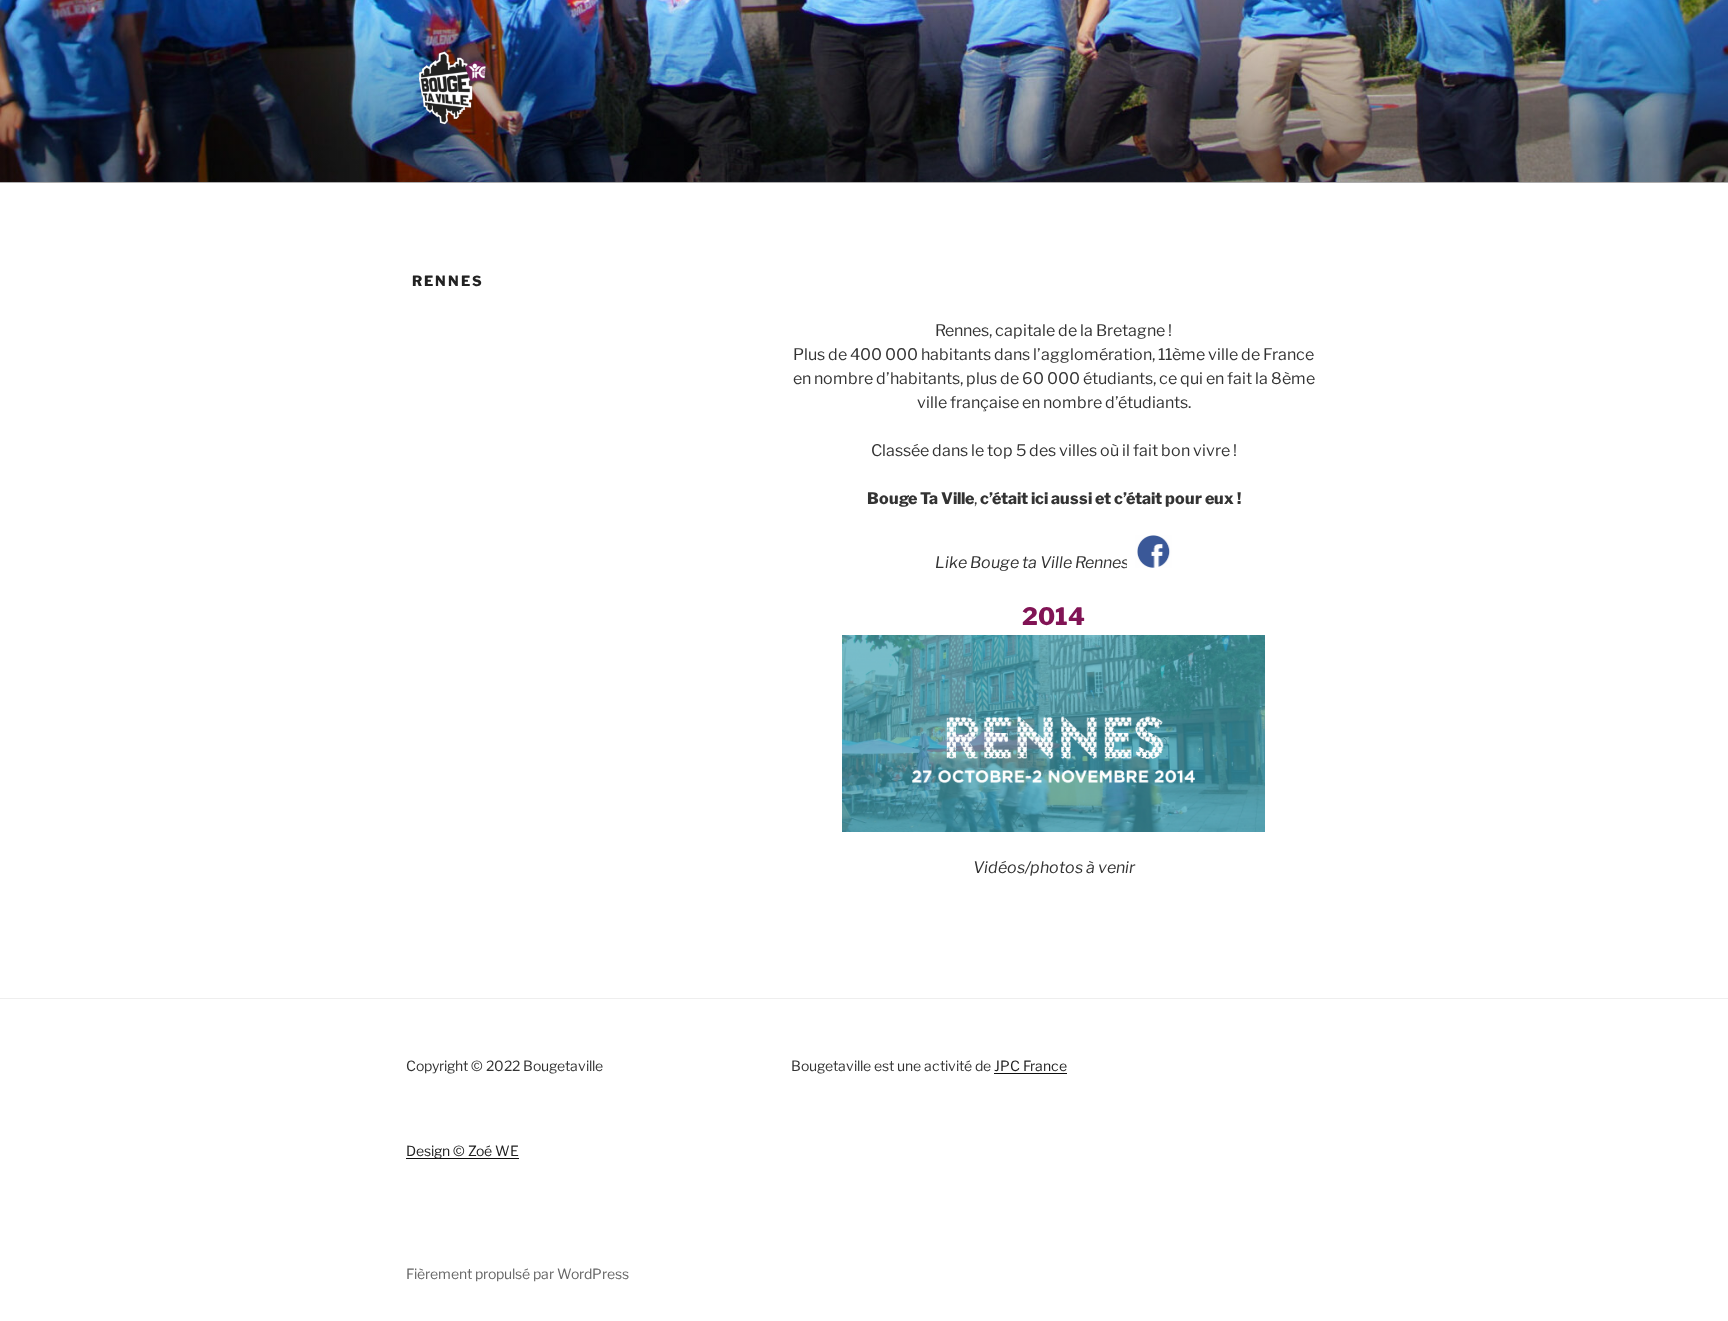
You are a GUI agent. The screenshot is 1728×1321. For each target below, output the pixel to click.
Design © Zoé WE (462, 1150)
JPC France (1030, 1065)
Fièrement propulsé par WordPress (517, 1273)
